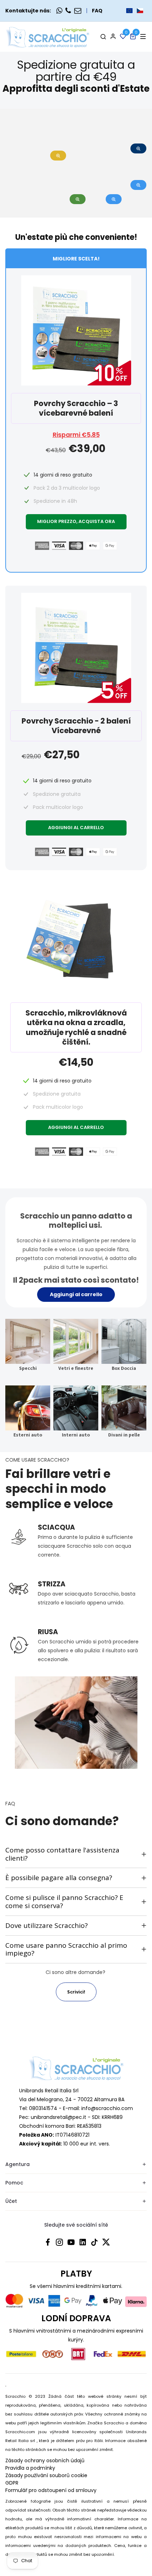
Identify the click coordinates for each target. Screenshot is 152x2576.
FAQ (97, 11)
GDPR (12, 2483)
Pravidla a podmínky (30, 2468)
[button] (135, 11)
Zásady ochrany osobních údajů (45, 2460)
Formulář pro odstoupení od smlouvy (51, 2490)
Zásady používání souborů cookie (46, 2475)
